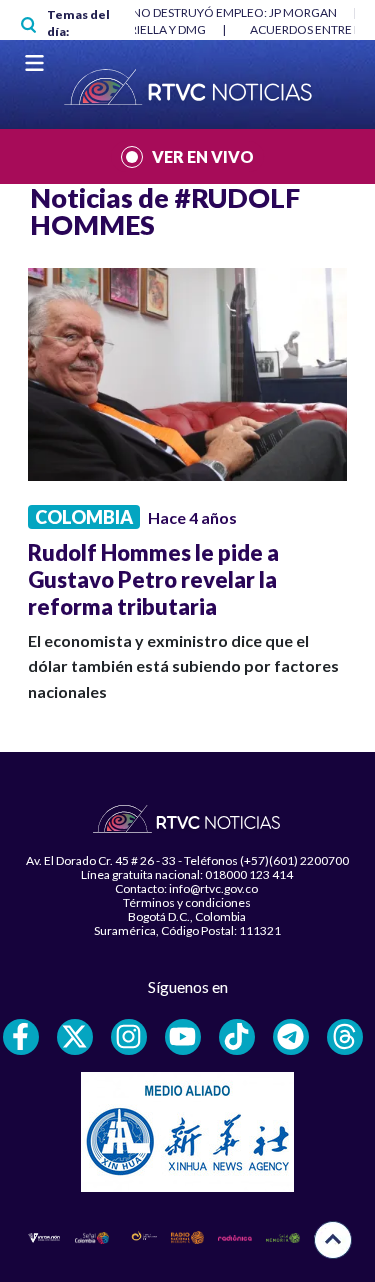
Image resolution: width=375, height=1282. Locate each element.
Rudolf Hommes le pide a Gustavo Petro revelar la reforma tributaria (153, 579)
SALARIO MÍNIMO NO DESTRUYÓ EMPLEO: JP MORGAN (185, 12)
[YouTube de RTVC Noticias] (183, 1037)
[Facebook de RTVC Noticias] (21, 1037)
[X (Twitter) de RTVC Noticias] (75, 1037)
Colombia (84, 517)
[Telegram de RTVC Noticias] (291, 1037)
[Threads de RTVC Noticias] (345, 1037)
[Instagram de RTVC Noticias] (129, 1037)
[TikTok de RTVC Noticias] (237, 1037)
